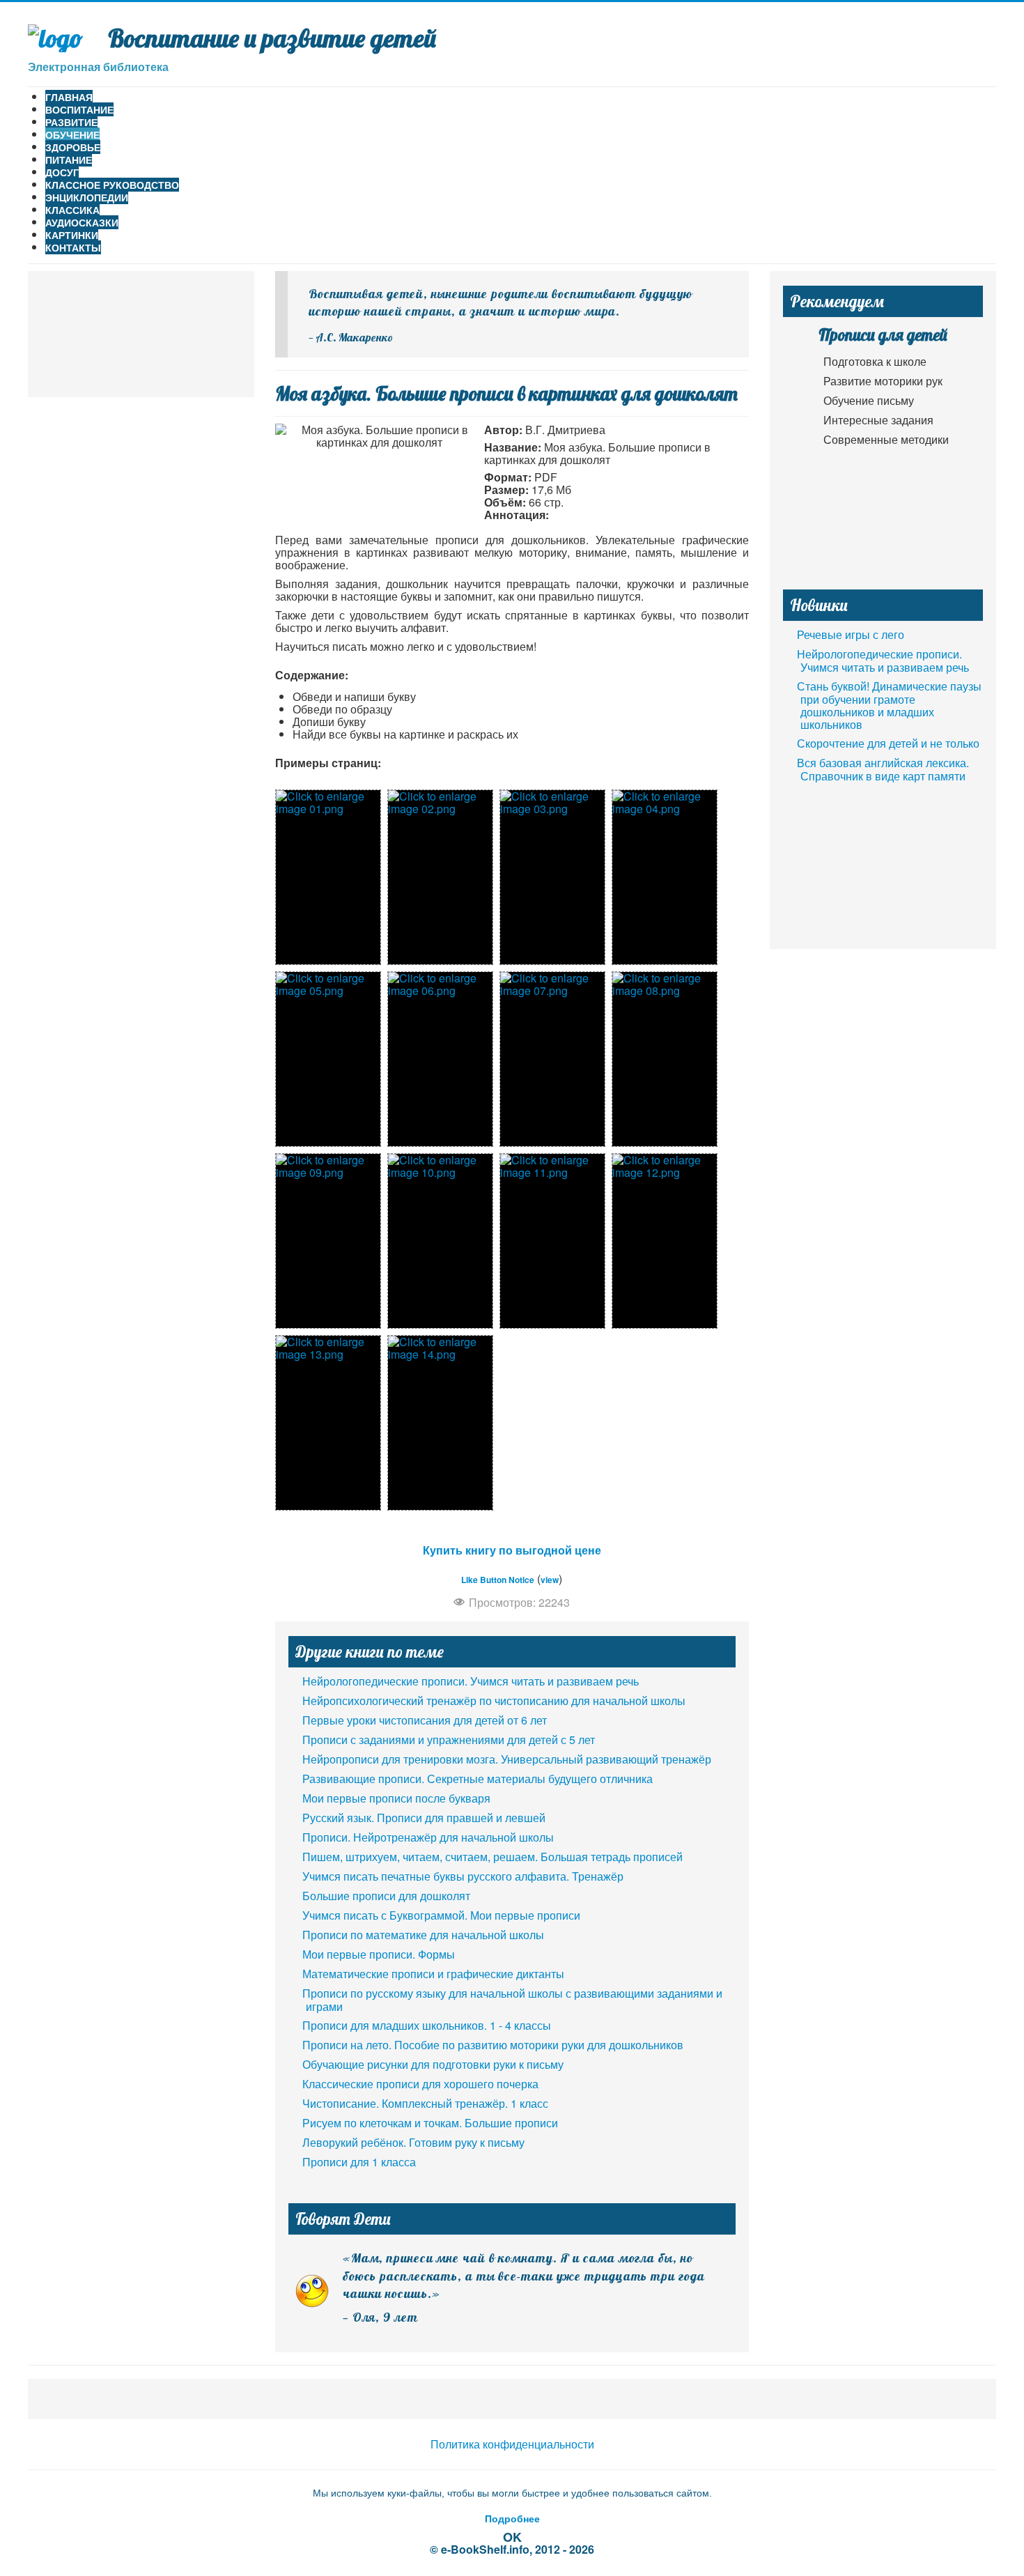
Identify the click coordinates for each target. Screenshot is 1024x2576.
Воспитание (79, 109)
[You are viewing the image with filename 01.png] (328, 877)
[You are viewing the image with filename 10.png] (440, 1241)
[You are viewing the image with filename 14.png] (440, 1423)
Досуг (62, 172)
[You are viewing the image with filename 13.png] (328, 1423)
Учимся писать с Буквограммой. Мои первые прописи (441, 1915)
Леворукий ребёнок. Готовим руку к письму (413, 2142)
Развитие (71, 122)
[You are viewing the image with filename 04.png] (665, 877)
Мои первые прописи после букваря (396, 1798)
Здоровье (73, 147)
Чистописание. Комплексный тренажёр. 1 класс (425, 2103)
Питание (69, 160)
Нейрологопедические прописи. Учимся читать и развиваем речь (471, 1681)
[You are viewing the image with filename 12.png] (665, 1241)
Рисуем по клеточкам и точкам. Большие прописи (430, 2123)
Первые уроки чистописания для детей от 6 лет (425, 1720)
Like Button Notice (498, 1580)
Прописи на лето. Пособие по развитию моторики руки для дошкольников (493, 2045)
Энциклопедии (87, 197)
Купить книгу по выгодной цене (512, 1550)
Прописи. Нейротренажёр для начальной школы (428, 1837)
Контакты (73, 247)
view (550, 1580)
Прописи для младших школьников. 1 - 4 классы (427, 2025)
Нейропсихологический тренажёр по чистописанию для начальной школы (494, 1700)
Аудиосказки (82, 222)
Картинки (72, 235)
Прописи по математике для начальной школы (423, 1935)
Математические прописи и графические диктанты (433, 1974)
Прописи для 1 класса (359, 2162)
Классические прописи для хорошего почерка (420, 2084)
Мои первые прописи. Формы (379, 1954)
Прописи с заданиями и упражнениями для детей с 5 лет (449, 1740)
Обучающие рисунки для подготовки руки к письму (433, 2064)
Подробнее (512, 2518)
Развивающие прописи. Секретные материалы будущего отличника (478, 1779)
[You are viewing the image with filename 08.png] (665, 1059)
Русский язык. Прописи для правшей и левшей (424, 1818)
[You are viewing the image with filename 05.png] (328, 1059)
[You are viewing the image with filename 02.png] (440, 877)
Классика (72, 210)
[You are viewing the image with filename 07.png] (552, 1059)
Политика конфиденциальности (512, 2444)
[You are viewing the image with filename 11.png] (552, 1241)
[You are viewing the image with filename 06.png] (440, 1059)
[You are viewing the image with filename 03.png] (552, 877)
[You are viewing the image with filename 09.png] (328, 1241)
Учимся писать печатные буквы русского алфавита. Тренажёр (463, 1876)
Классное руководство (112, 185)
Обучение (72, 134)
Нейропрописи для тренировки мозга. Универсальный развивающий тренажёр (507, 1759)
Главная (69, 97)
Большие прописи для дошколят (386, 1896)
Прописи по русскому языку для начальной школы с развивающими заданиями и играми (512, 2000)
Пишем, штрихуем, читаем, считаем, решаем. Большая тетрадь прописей (492, 1857)
